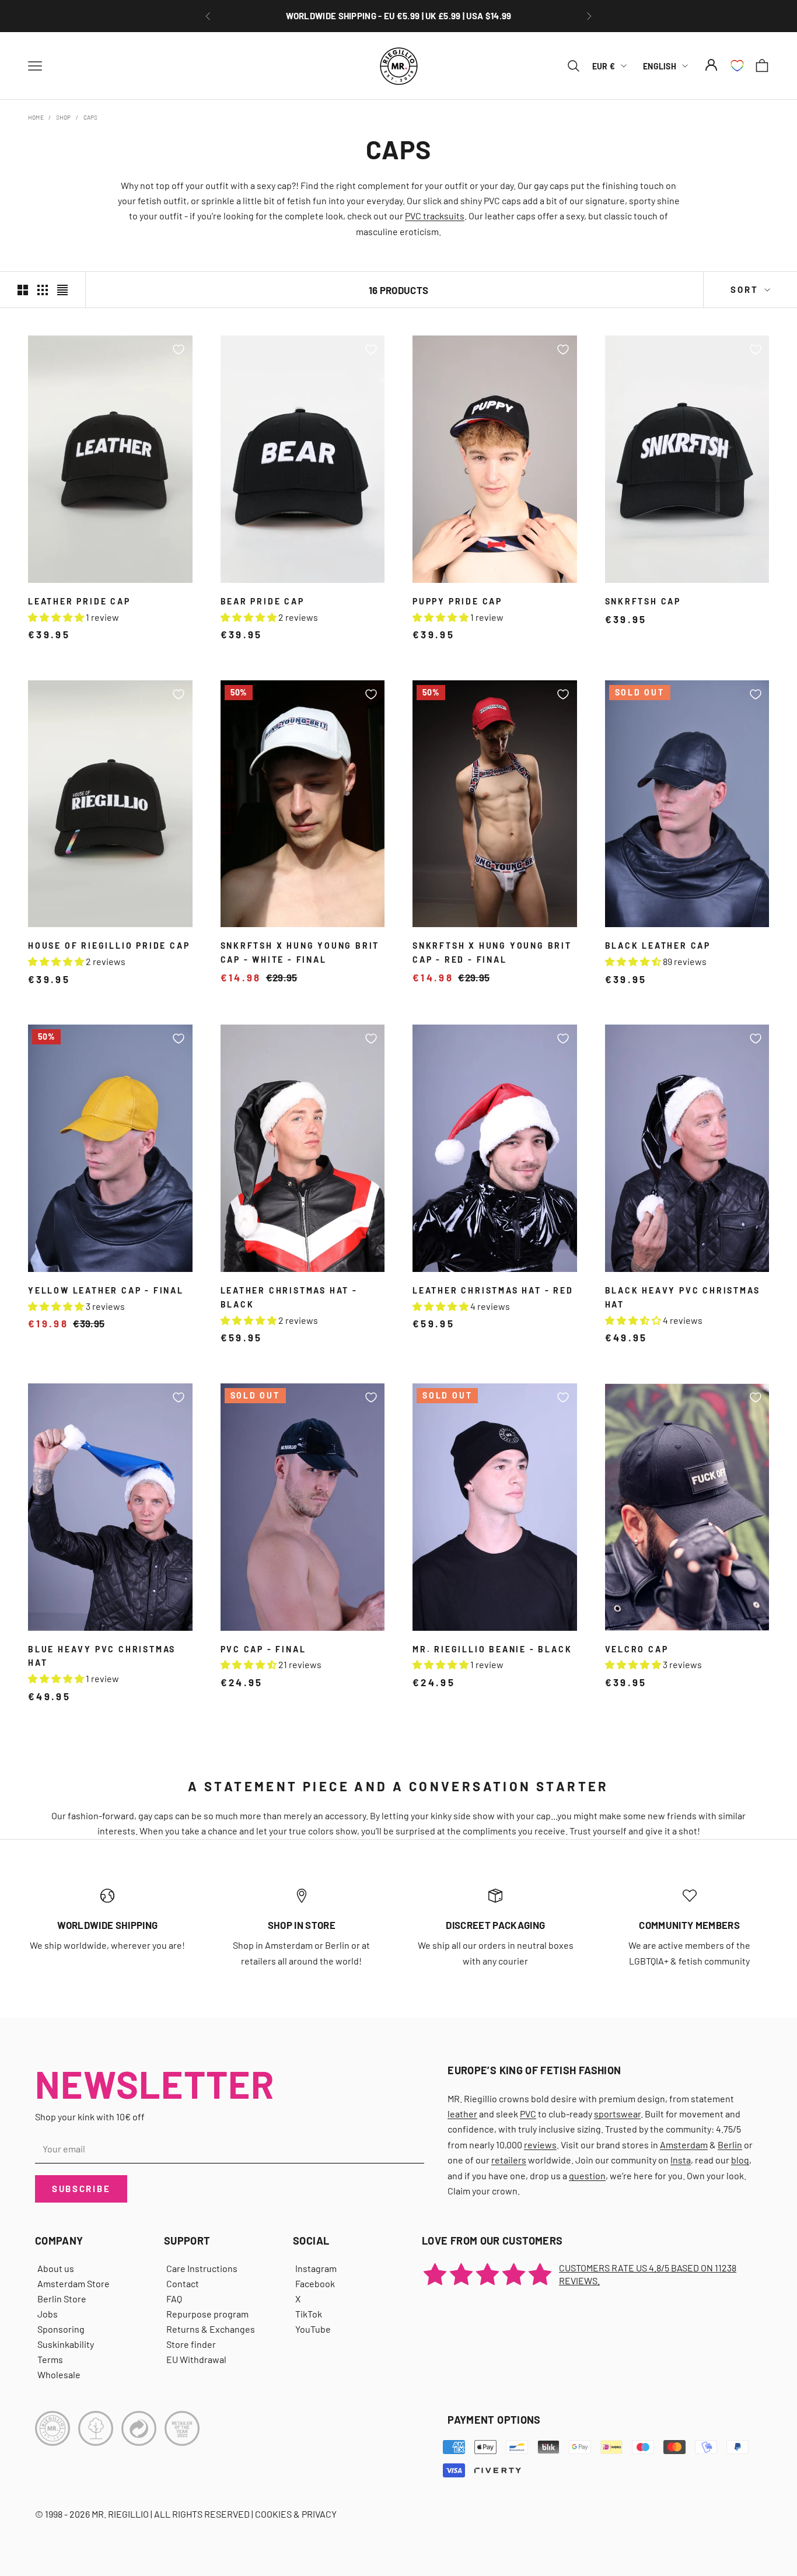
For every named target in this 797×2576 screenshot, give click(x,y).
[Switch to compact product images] (62, 290)
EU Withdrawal (196, 2359)
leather (462, 2114)
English (660, 66)
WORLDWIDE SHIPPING (107, 1925)
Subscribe (81, 2189)
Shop (64, 117)
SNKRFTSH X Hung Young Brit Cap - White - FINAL (300, 953)
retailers (509, 2160)
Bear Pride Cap (263, 601)
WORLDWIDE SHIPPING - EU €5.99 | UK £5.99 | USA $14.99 (399, 10)
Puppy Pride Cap (457, 601)
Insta (681, 2160)
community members (689, 1925)
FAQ (174, 2299)
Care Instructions (202, 2268)
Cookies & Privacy (296, 2514)
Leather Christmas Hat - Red (493, 1290)
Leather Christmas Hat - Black (289, 1297)
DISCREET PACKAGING (495, 1925)
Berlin (730, 2145)
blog (740, 2160)
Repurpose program (207, 2314)
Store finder (191, 2344)
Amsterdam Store (74, 2283)
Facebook (315, 2283)
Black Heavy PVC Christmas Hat (683, 1297)
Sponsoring (61, 2329)
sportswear (617, 2114)
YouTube (313, 2329)
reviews (540, 2145)
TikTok (309, 2314)
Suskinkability (66, 2344)
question (587, 2175)
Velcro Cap (637, 1649)
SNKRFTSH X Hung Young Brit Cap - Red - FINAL (492, 953)
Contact (183, 2283)
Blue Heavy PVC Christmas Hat (102, 1656)
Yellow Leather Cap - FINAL (106, 1290)
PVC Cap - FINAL (263, 1649)
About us (56, 2268)
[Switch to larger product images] (23, 290)
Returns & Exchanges (211, 2329)
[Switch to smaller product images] (43, 290)
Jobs (48, 2314)
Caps (91, 117)
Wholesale (59, 2374)
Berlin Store (62, 2299)
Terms (50, 2359)
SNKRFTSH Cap (643, 601)
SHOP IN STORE (302, 1925)
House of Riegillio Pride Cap (109, 946)
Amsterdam (684, 2145)
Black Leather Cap (658, 946)
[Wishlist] (737, 66)
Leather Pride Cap (79, 601)
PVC (528, 2114)
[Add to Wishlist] (179, 349)
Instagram (316, 2268)
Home (36, 117)
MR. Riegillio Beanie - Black (492, 1649)
